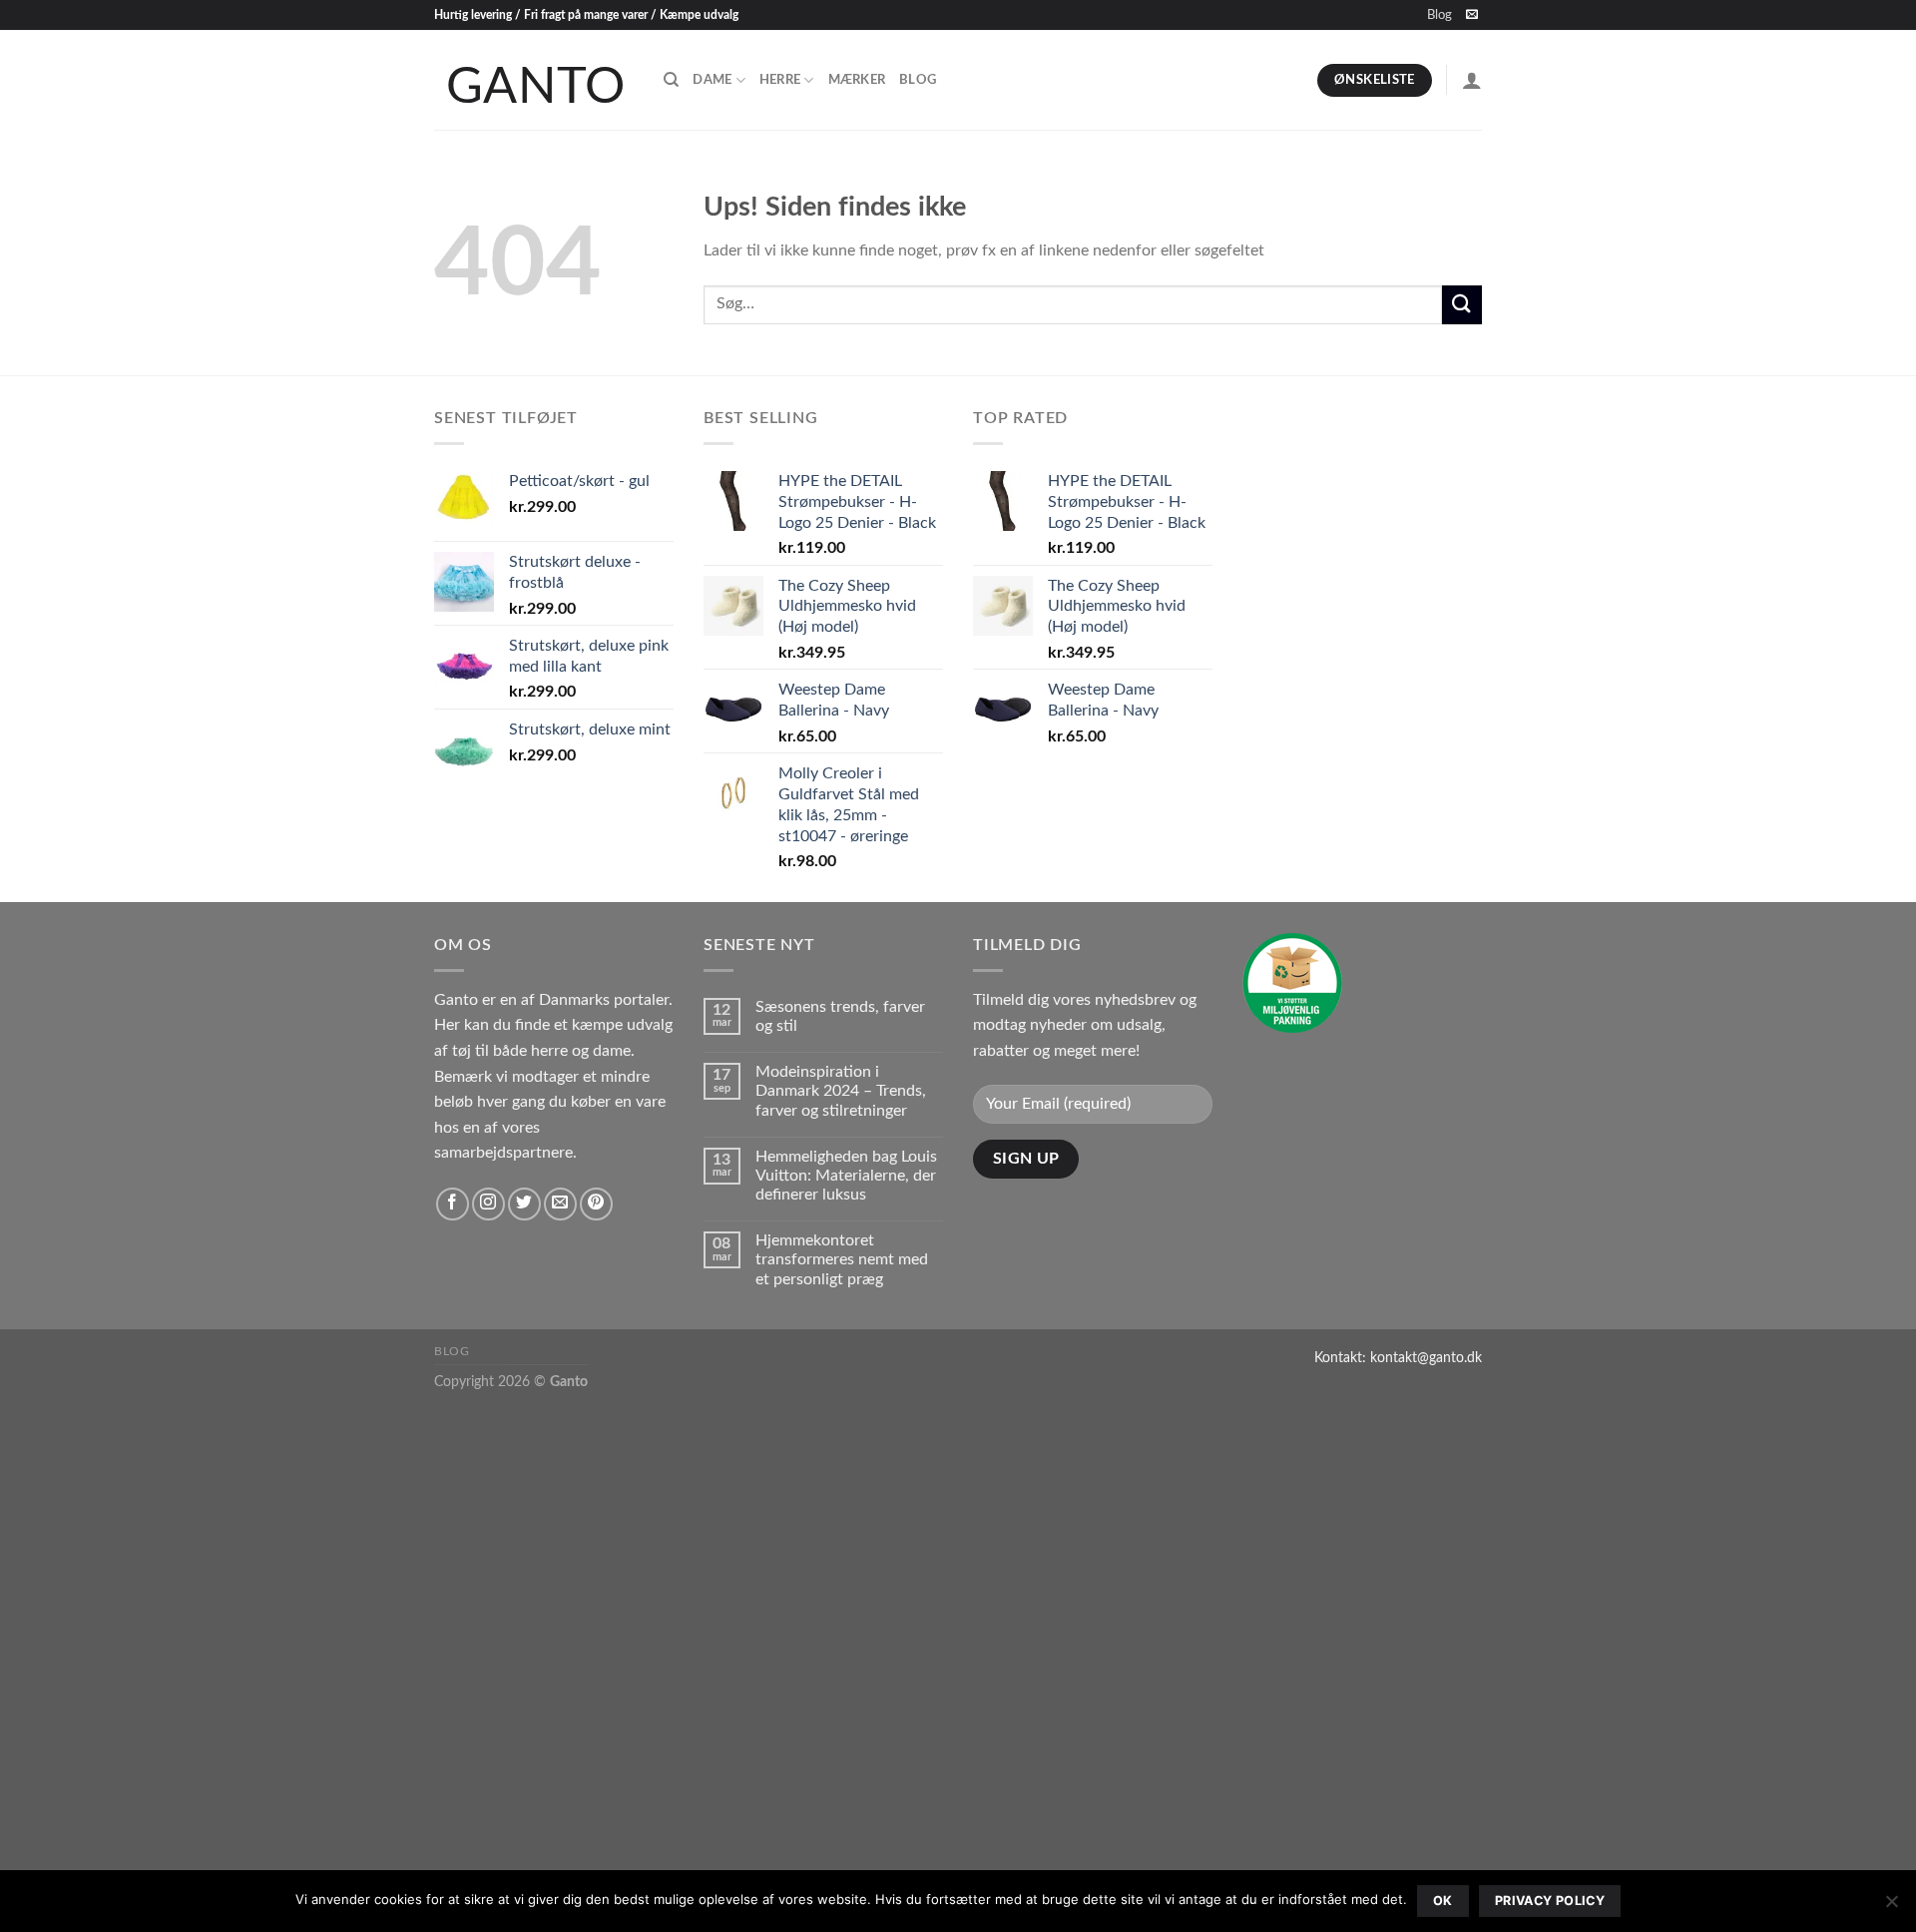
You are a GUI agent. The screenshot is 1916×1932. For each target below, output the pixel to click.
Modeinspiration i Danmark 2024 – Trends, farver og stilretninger (841, 1091)
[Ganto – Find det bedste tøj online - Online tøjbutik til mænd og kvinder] (534, 80)
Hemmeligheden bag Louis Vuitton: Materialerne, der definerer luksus (846, 1176)
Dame (712, 80)
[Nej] (1891, 1907)
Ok (1443, 1901)
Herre (780, 80)
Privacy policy (1550, 1901)
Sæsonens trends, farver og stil (840, 1016)
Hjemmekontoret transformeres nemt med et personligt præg (842, 1259)
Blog (1439, 15)
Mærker (857, 80)
